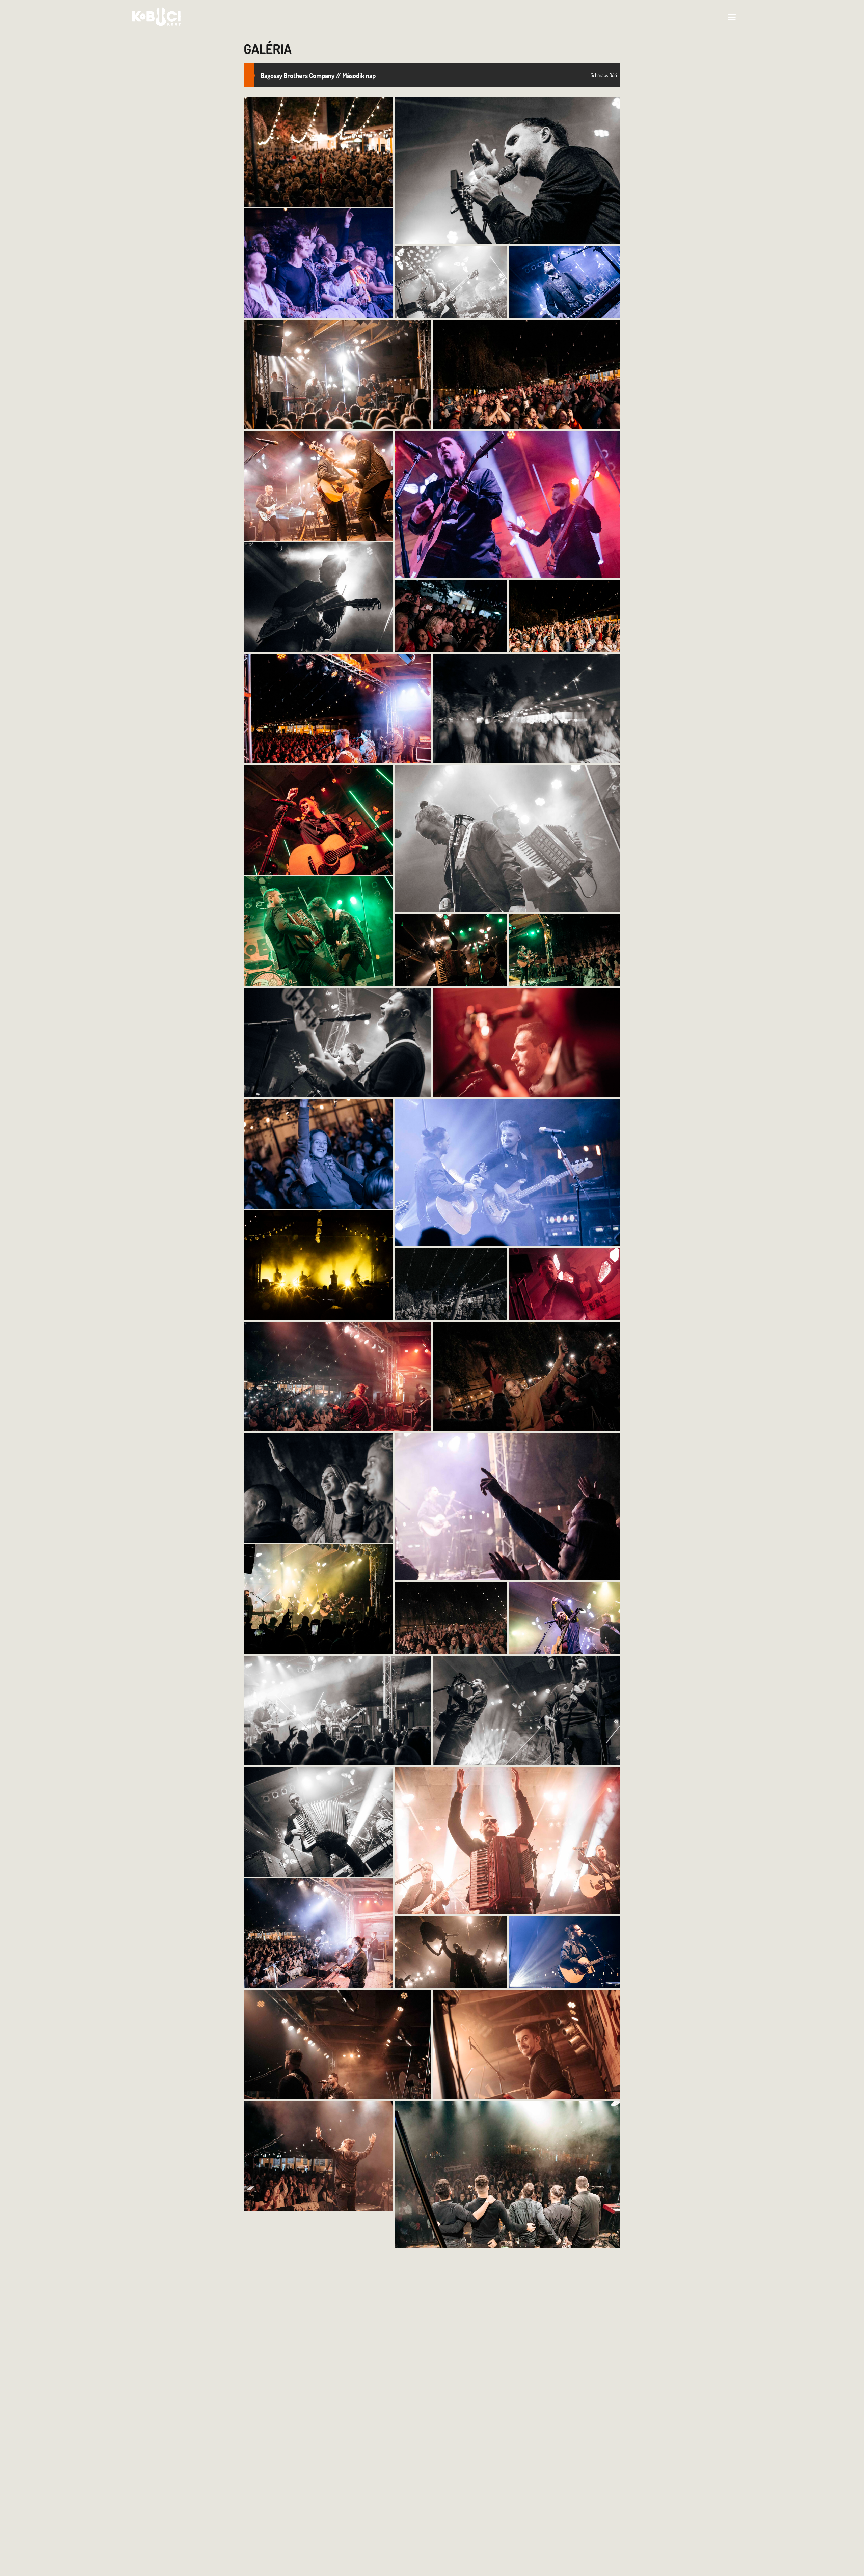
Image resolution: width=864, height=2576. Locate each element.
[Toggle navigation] (732, 17)
